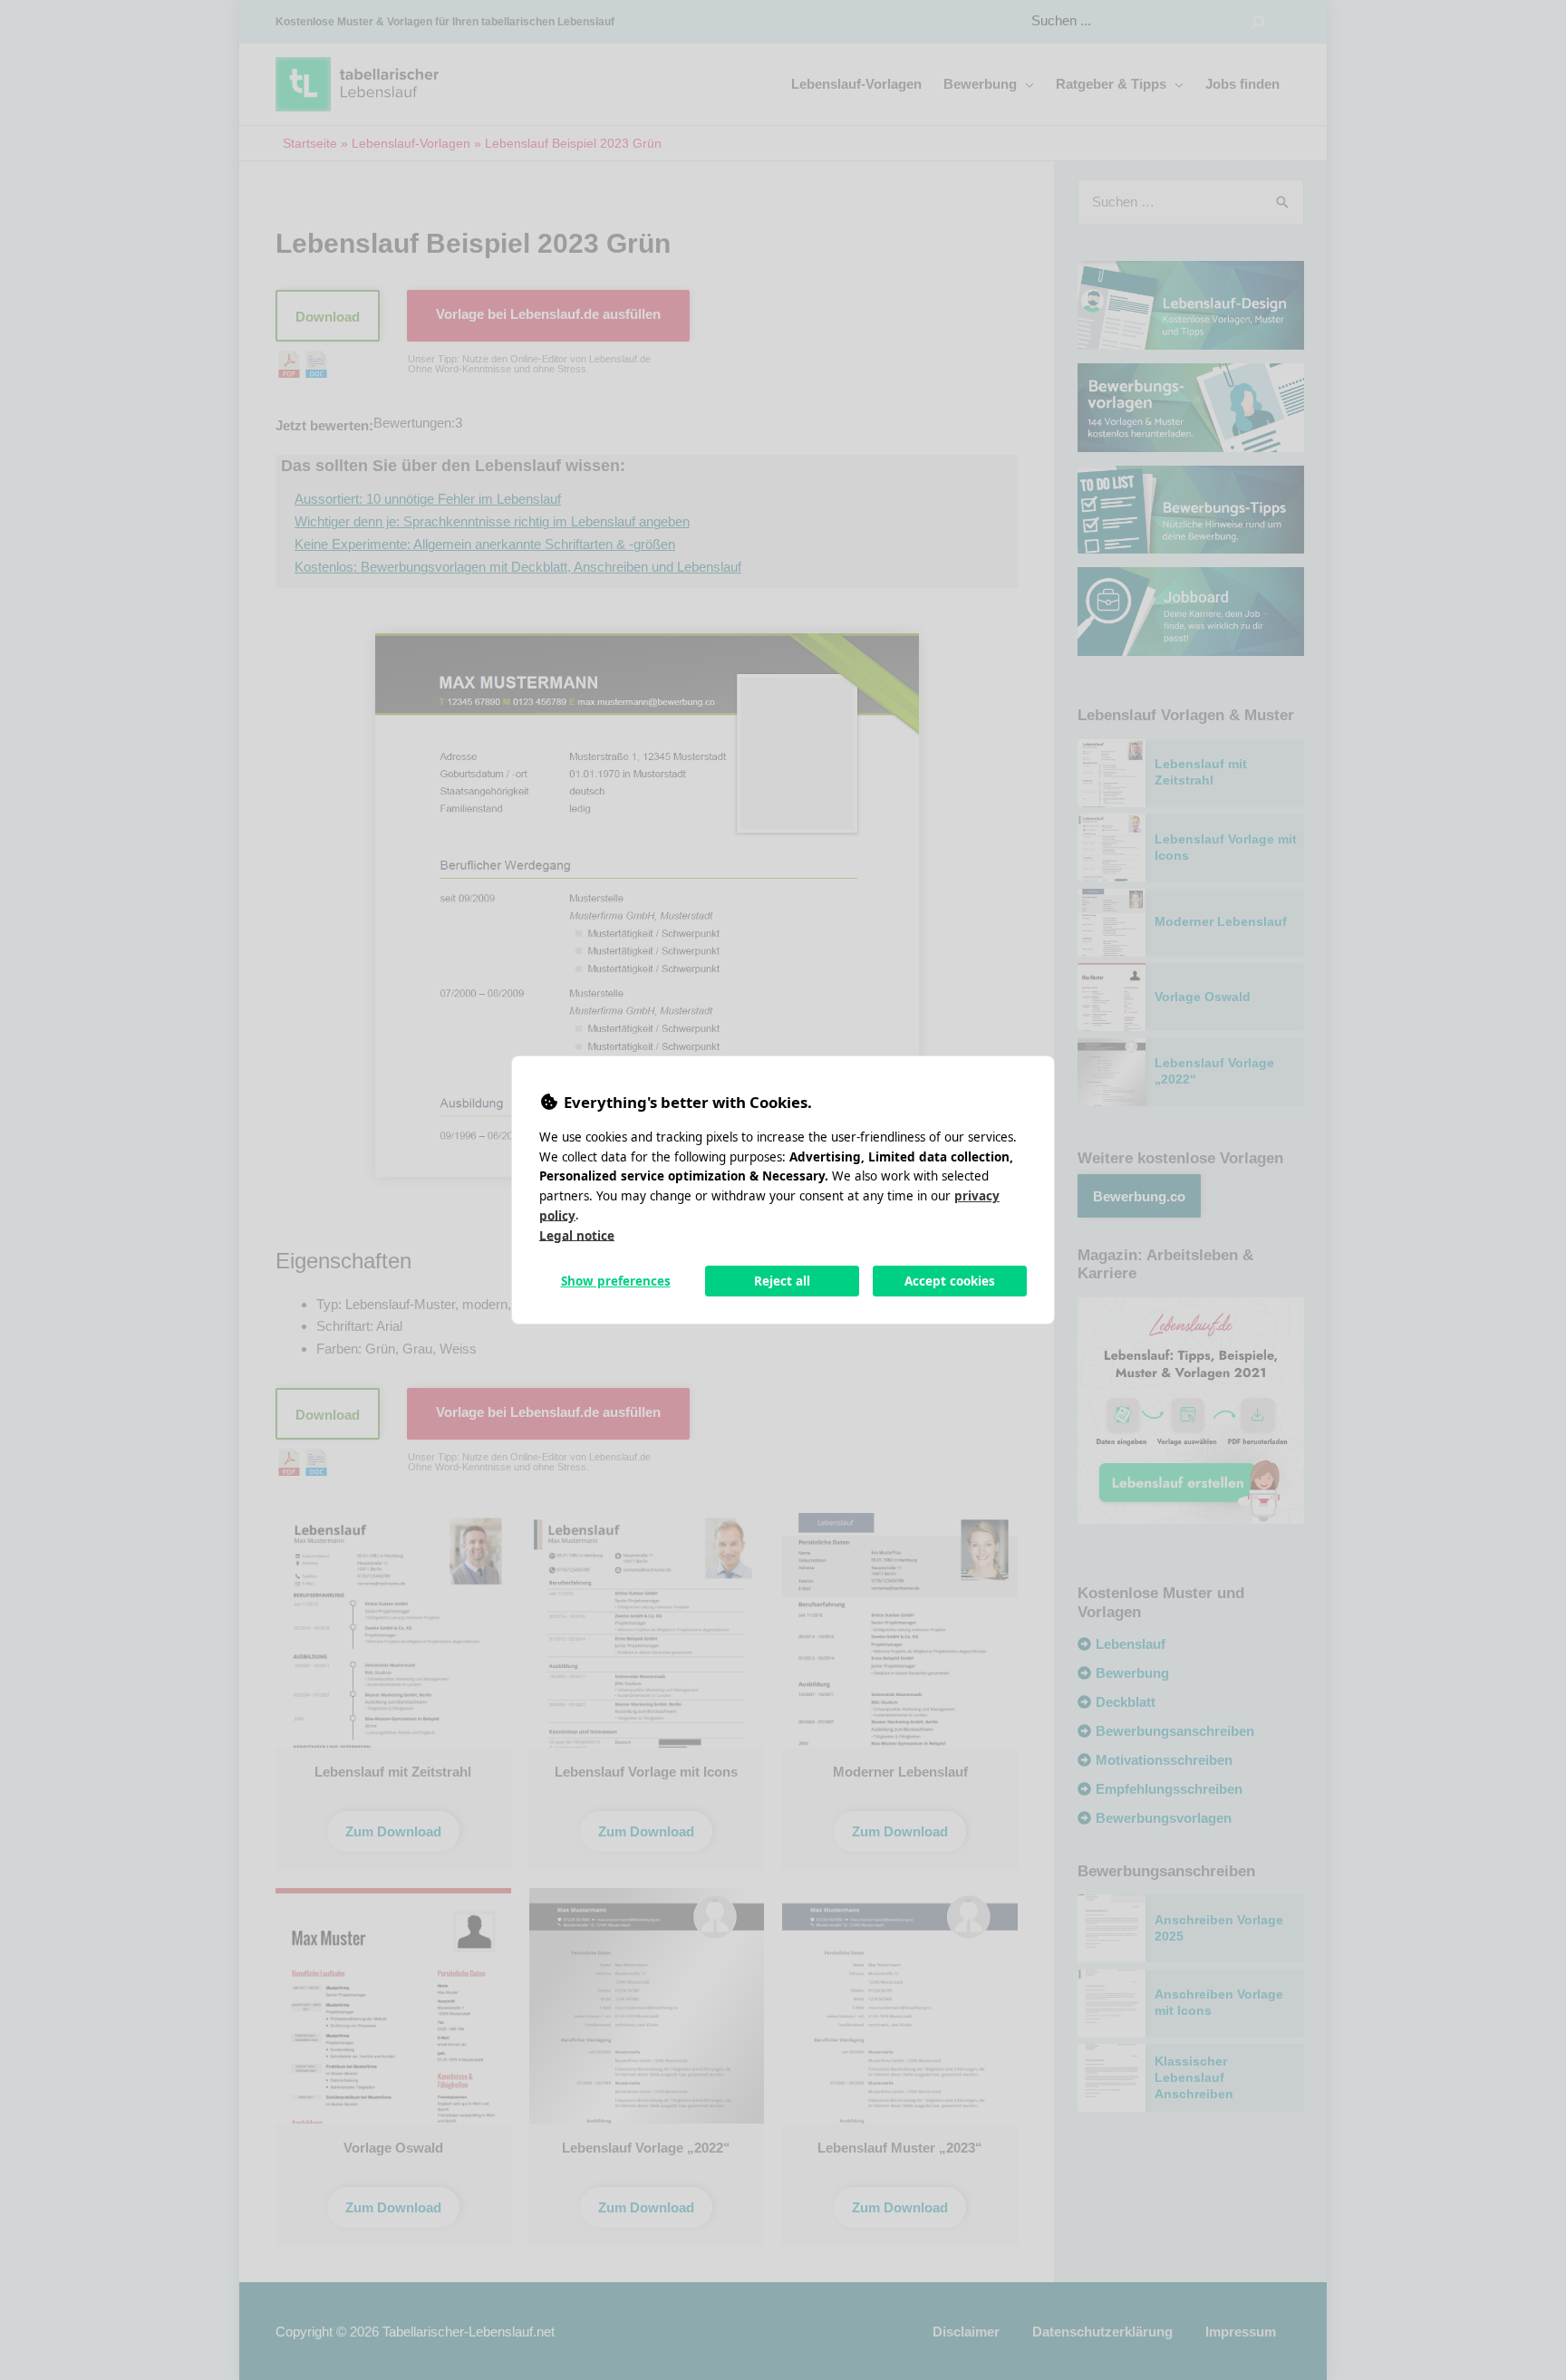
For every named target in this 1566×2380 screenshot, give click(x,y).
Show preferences (616, 1281)
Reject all (782, 1281)
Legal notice (577, 1235)
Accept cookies (950, 1281)
